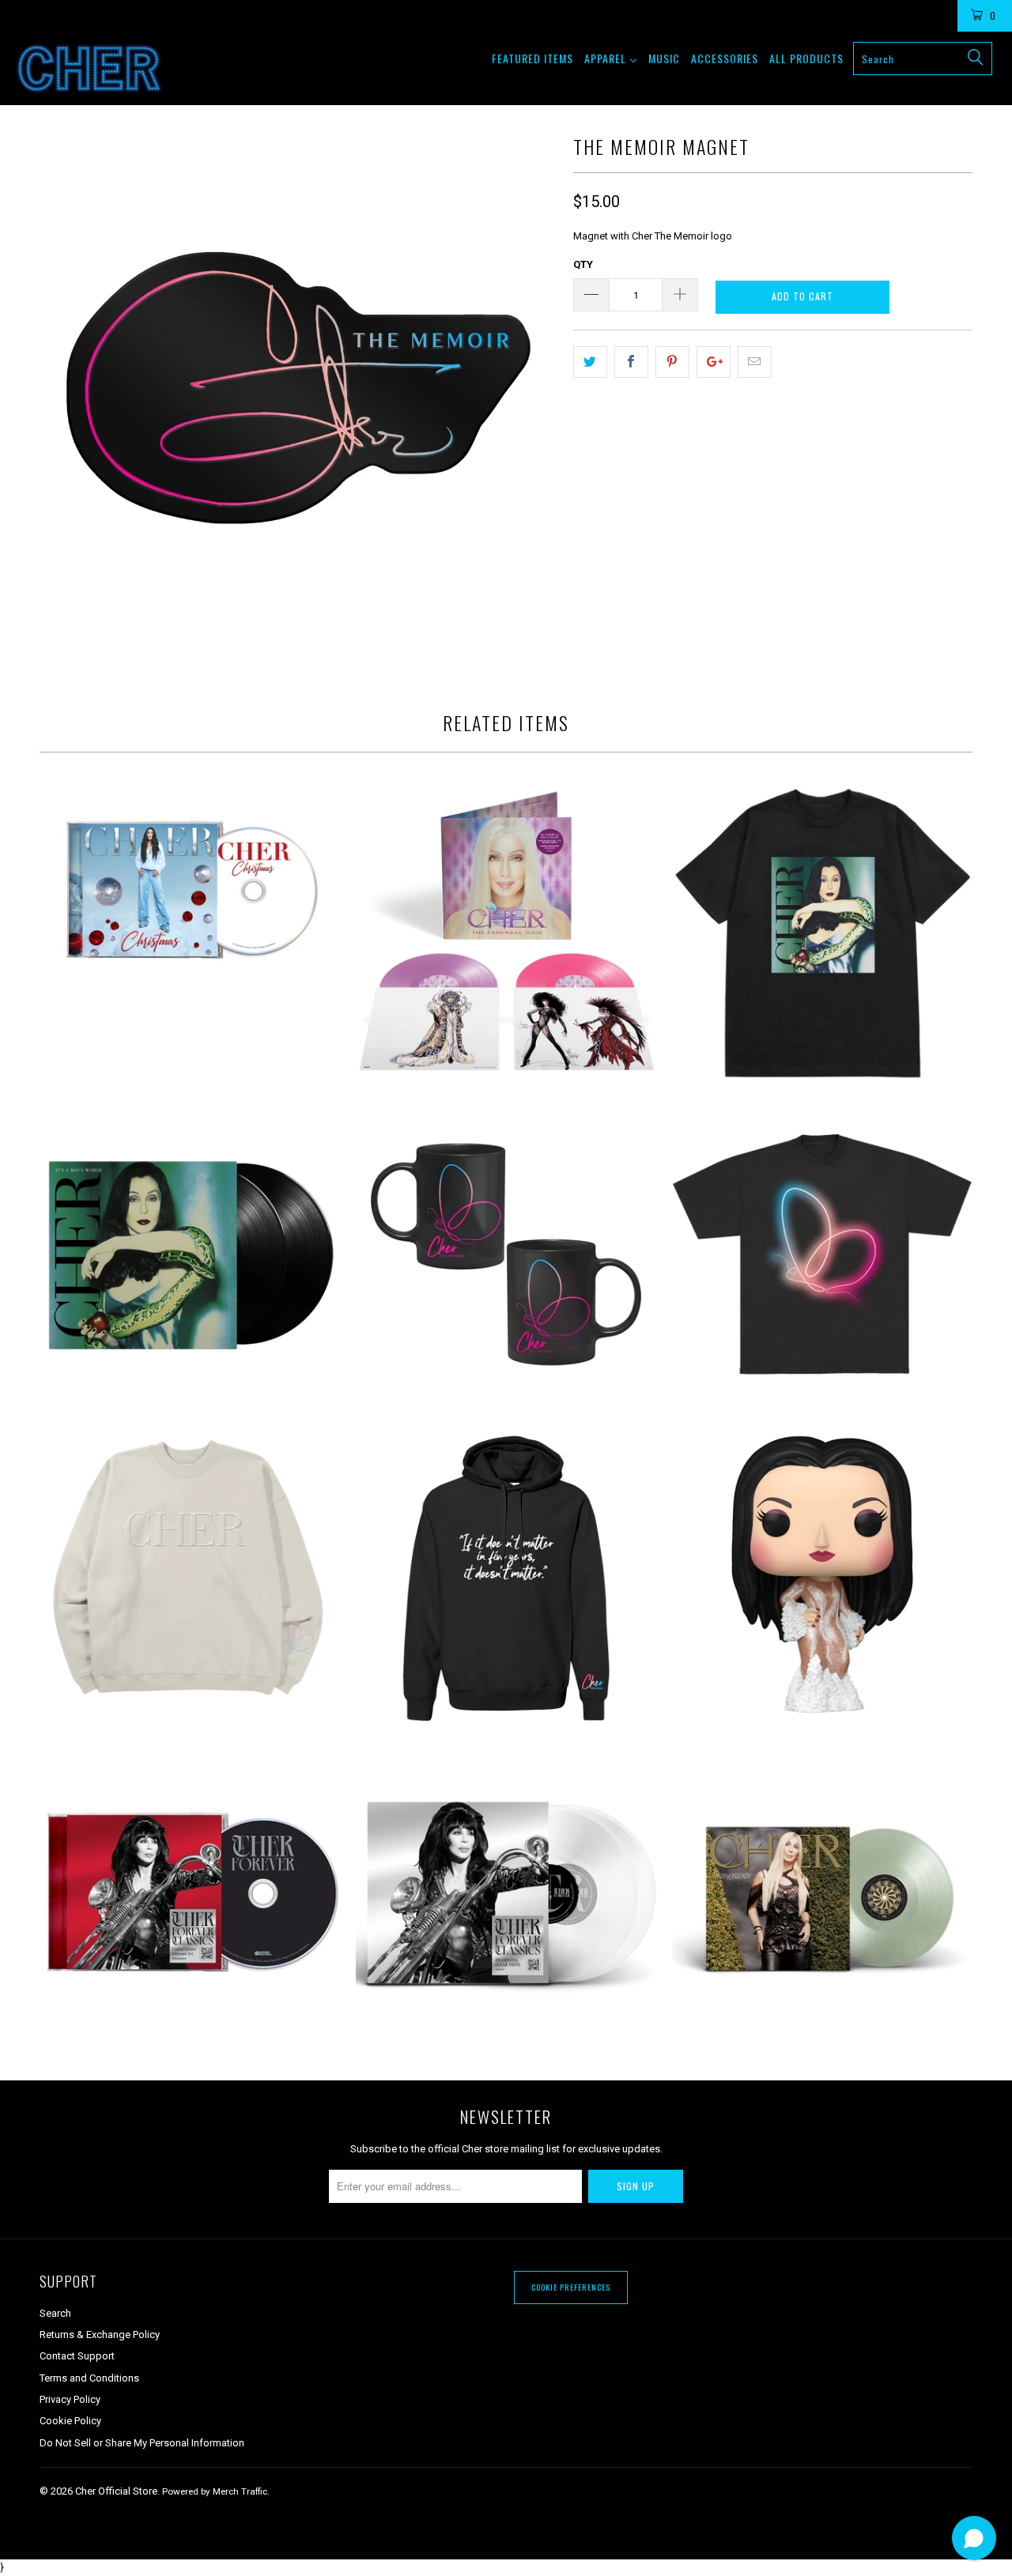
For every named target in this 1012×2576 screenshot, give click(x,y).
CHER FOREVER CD (190, 1895)
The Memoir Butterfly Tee (822, 1254)
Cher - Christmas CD (190, 892)
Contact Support (77, 2356)
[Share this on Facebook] (631, 362)
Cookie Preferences (571, 2287)
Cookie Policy (70, 2421)
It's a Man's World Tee (822, 934)
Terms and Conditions (89, 2378)
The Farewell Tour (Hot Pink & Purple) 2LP (506, 934)
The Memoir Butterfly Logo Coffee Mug (506, 1254)
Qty (583, 264)
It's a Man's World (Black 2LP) (190, 1254)
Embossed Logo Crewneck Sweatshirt (190, 1575)
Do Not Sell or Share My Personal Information (142, 2443)
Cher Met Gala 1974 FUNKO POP (822, 1575)
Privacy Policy (70, 2399)
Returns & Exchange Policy (100, 2335)
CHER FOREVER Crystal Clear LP (506, 1895)
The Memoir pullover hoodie (506, 1575)
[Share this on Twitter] (590, 362)
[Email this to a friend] (755, 362)
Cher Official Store (116, 2491)
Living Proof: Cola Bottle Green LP (822, 1895)
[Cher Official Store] (89, 68)
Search (55, 2313)
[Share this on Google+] (714, 362)
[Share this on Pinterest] (672, 362)
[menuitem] (532, 58)
